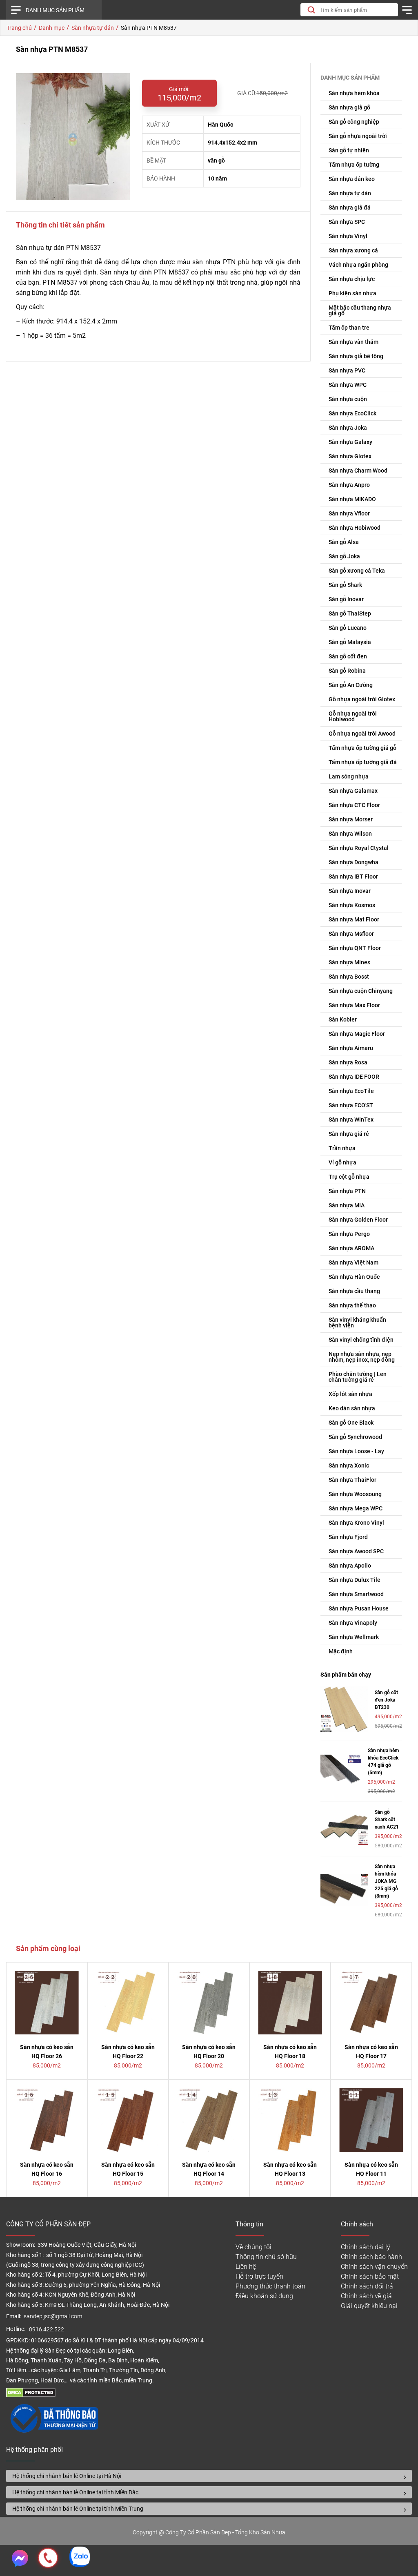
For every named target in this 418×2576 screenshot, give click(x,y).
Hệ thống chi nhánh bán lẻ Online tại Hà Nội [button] (67, 2476)
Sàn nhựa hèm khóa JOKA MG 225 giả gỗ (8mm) (386, 1881)
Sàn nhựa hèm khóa (354, 93)
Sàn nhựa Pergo (349, 1234)
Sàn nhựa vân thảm (354, 342)
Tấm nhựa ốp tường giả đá (363, 762)
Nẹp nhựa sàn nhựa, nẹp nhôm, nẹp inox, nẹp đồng (362, 1357)
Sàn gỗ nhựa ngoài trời (358, 136)
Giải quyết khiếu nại (369, 2306)
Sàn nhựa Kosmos (352, 905)
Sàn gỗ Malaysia (350, 642)
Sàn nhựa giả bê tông (356, 356)
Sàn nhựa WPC (348, 385)
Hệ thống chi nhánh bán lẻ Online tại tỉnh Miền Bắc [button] (75, 2492)
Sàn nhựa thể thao (352, 1305)
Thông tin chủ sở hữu (266, 2257)
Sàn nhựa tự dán (350, 193)
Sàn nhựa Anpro (349, 485)
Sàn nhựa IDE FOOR (354, 1077)
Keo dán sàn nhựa (352, 1408)
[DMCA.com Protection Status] (31, 2395)
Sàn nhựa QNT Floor (355, 948)
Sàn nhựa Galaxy (350, 442)
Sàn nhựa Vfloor (349, 513)
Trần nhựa (342, 1148)
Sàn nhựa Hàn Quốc (354, 1277)
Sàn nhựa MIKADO (352, 499)
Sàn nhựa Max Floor (354, 1005)
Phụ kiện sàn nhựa (352, 293)
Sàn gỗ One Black (351, 1423)
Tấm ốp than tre (349, 328)
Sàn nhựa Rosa (348, 1062)
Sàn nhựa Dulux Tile (355, 1580)
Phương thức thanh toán (270, 2286)
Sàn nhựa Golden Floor (358, 1220)
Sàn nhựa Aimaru (351, 1048)
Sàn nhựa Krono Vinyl (356, 1523)
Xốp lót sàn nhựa (350, 1394)
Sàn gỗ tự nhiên (349, 150)
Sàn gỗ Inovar (346, 599)
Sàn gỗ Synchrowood (355, 1437)
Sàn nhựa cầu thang (354, 1291)
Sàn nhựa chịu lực (352, 279)
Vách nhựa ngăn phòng (358, 265)
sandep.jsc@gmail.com (53, 2316)
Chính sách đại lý (366, 2247)
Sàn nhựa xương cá (353, 250)
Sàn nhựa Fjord (348, 1537)
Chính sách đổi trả (367, 2286)
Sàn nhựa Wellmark (354, 1637)
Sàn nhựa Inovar (350, 891)
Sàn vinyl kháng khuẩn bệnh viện (357, 1323)
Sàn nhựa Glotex (350, 456)
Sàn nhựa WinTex (351, 1120)
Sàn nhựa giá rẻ (349, 1134)
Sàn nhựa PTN (347, 1191)
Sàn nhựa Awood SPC (356, 1551)
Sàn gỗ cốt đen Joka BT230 (386, 1700)
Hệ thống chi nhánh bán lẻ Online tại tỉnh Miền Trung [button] (78, 2509)
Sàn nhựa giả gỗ (349, 107)
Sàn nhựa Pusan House (359, 1608)
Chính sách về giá (366, 2296)
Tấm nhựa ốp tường (354, 165)
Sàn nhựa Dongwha (354, 862)
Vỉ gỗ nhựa (342, 1162)
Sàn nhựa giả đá (350, 207)
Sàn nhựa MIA (347, 1205)
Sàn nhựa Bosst (349, 977)
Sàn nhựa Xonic (349, 1465)
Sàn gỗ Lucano (348, 628)
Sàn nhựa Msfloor (351, 934)
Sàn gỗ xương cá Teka (357, 571)
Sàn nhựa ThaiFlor (352, 1480)
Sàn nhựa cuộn (348, 399)
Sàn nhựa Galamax (353, 791)
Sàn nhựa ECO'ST (351, 1105)
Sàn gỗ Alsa (344, 542)
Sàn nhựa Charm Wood (358, 471)
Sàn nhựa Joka (348, 428)
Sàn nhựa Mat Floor (354, 919)
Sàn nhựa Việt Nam (354, 1262)
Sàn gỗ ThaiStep (350, 613)
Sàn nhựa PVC (347, 370)
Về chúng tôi (253, 2247)
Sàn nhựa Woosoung (355, 1494)
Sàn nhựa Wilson (350, 834)
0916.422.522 (47, 2330)
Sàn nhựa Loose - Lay (356, 1451)
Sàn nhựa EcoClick (352, 413)
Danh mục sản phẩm (55, 10)
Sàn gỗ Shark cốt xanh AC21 (387, 1820)
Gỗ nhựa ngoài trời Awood (362, 734)
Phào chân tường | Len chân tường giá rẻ (358, 1377)
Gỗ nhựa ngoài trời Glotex (362, 699)
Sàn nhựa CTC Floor (354, 805)
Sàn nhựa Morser (351, 819)
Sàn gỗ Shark (345, 585)
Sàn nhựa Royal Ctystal (359, 848)
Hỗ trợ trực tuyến (259, 2276)
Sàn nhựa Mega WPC (356, 1508)
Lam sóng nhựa (349, 776)
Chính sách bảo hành (371, 2257)
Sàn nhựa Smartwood (356, 1594)
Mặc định (341, 1651)
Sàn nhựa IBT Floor (353, 877)
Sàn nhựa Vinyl (348, 236)
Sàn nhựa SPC (347, 222)
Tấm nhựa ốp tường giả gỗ (362, 748)
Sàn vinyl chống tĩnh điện (361, 1340)
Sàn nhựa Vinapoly (353, 1623)
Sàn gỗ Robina (347, 671)
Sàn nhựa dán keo (352, 179)
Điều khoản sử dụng (264, 2296)
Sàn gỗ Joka (344, 556)
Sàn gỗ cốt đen (348, 656)
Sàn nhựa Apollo (350, 1566)
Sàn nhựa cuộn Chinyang (361, 991)
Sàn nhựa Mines (349, 962)
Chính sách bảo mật (370, 2276)
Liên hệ (246, 2267)
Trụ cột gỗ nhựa (349, 1177)
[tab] (209, 2476)
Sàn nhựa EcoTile (351, 1091)
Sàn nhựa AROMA (351, 1248)
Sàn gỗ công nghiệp (354, 122)
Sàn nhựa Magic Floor (357, 1034)
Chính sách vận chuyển (374, 2267)
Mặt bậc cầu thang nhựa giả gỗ (360, 310)
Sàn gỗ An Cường (351, 685)
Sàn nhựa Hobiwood (355, 528)
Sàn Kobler (343, 1019)
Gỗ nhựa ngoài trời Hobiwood (353, 716)
